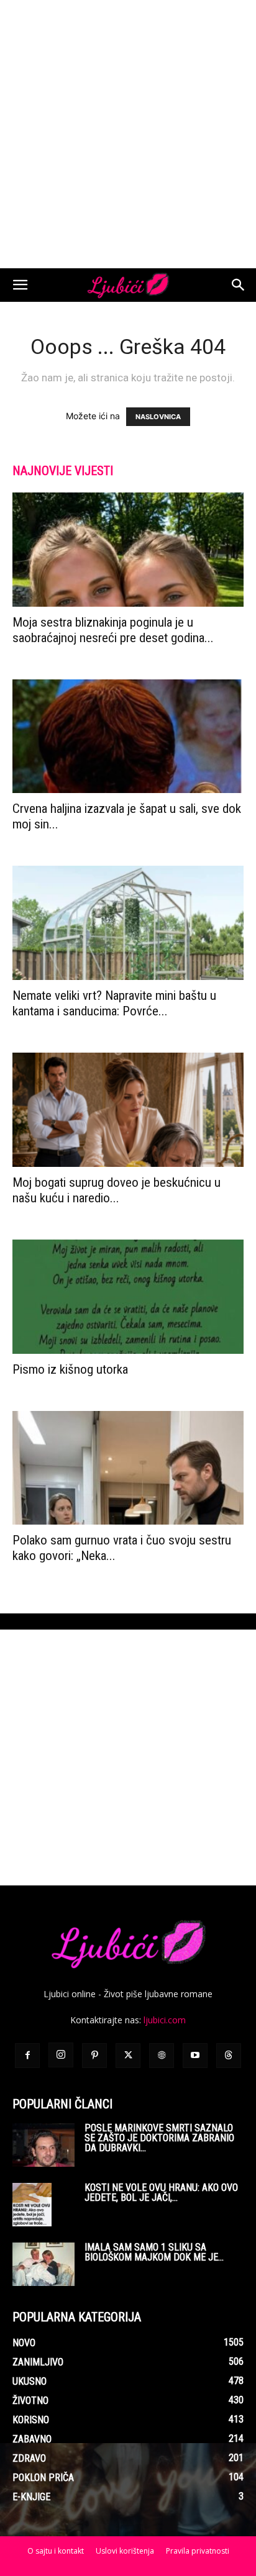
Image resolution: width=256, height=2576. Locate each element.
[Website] (162, 2056)
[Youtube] (195, 2056)
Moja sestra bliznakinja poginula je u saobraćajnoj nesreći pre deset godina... (113, 630)
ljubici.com (165, 2020)
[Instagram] (61, 2055)
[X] (128, 2056)
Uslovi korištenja (125, 2551)
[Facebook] (27, 2056)
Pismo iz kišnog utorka (70, 1369)
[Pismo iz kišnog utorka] (128, 1297)
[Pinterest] (94, 2056)
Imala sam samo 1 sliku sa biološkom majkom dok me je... (154, 2252)
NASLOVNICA (158, 417)
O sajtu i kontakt (56, 2551)
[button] (20, 285)
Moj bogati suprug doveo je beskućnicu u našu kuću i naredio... (117, 1190)
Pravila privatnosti (198, 2551)
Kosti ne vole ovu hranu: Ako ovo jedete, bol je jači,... (161, 2193)
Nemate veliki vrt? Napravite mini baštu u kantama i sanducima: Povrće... (114, 1003)
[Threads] (229, 2056)
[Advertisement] (128, 134)
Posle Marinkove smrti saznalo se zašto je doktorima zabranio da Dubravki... (159, 2138)
